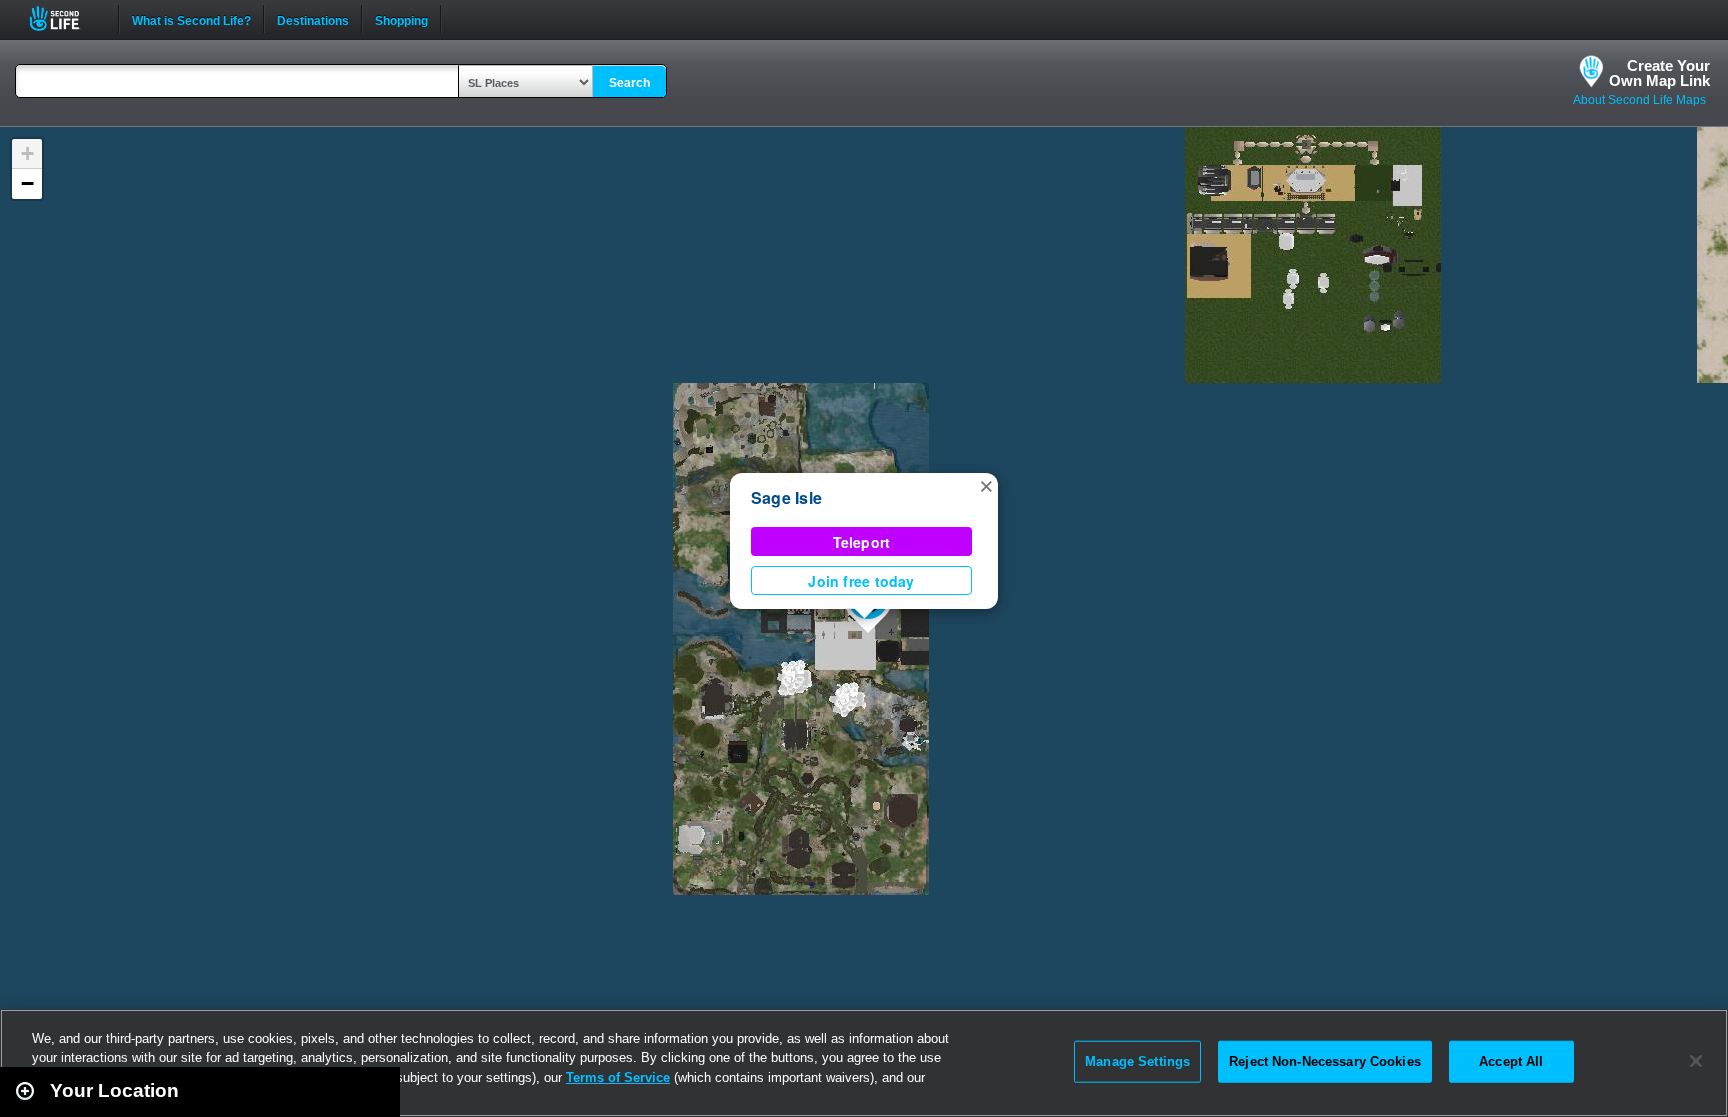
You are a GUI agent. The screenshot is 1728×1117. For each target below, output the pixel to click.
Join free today (861, 581)
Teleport (862, 542)
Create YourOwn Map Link (1659, 73)
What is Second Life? (191, 19)
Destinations (313, 19)
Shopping (401, 19)
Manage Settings (1137, 1061)
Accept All (1511, 1061)
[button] (986, 485)
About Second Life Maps (1639, 100)
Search (629, 83)
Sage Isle (786, 497)
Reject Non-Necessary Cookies (1325, 1061)
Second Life (65, 18)
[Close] (1696, 1061)
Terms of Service (618, 1077)
